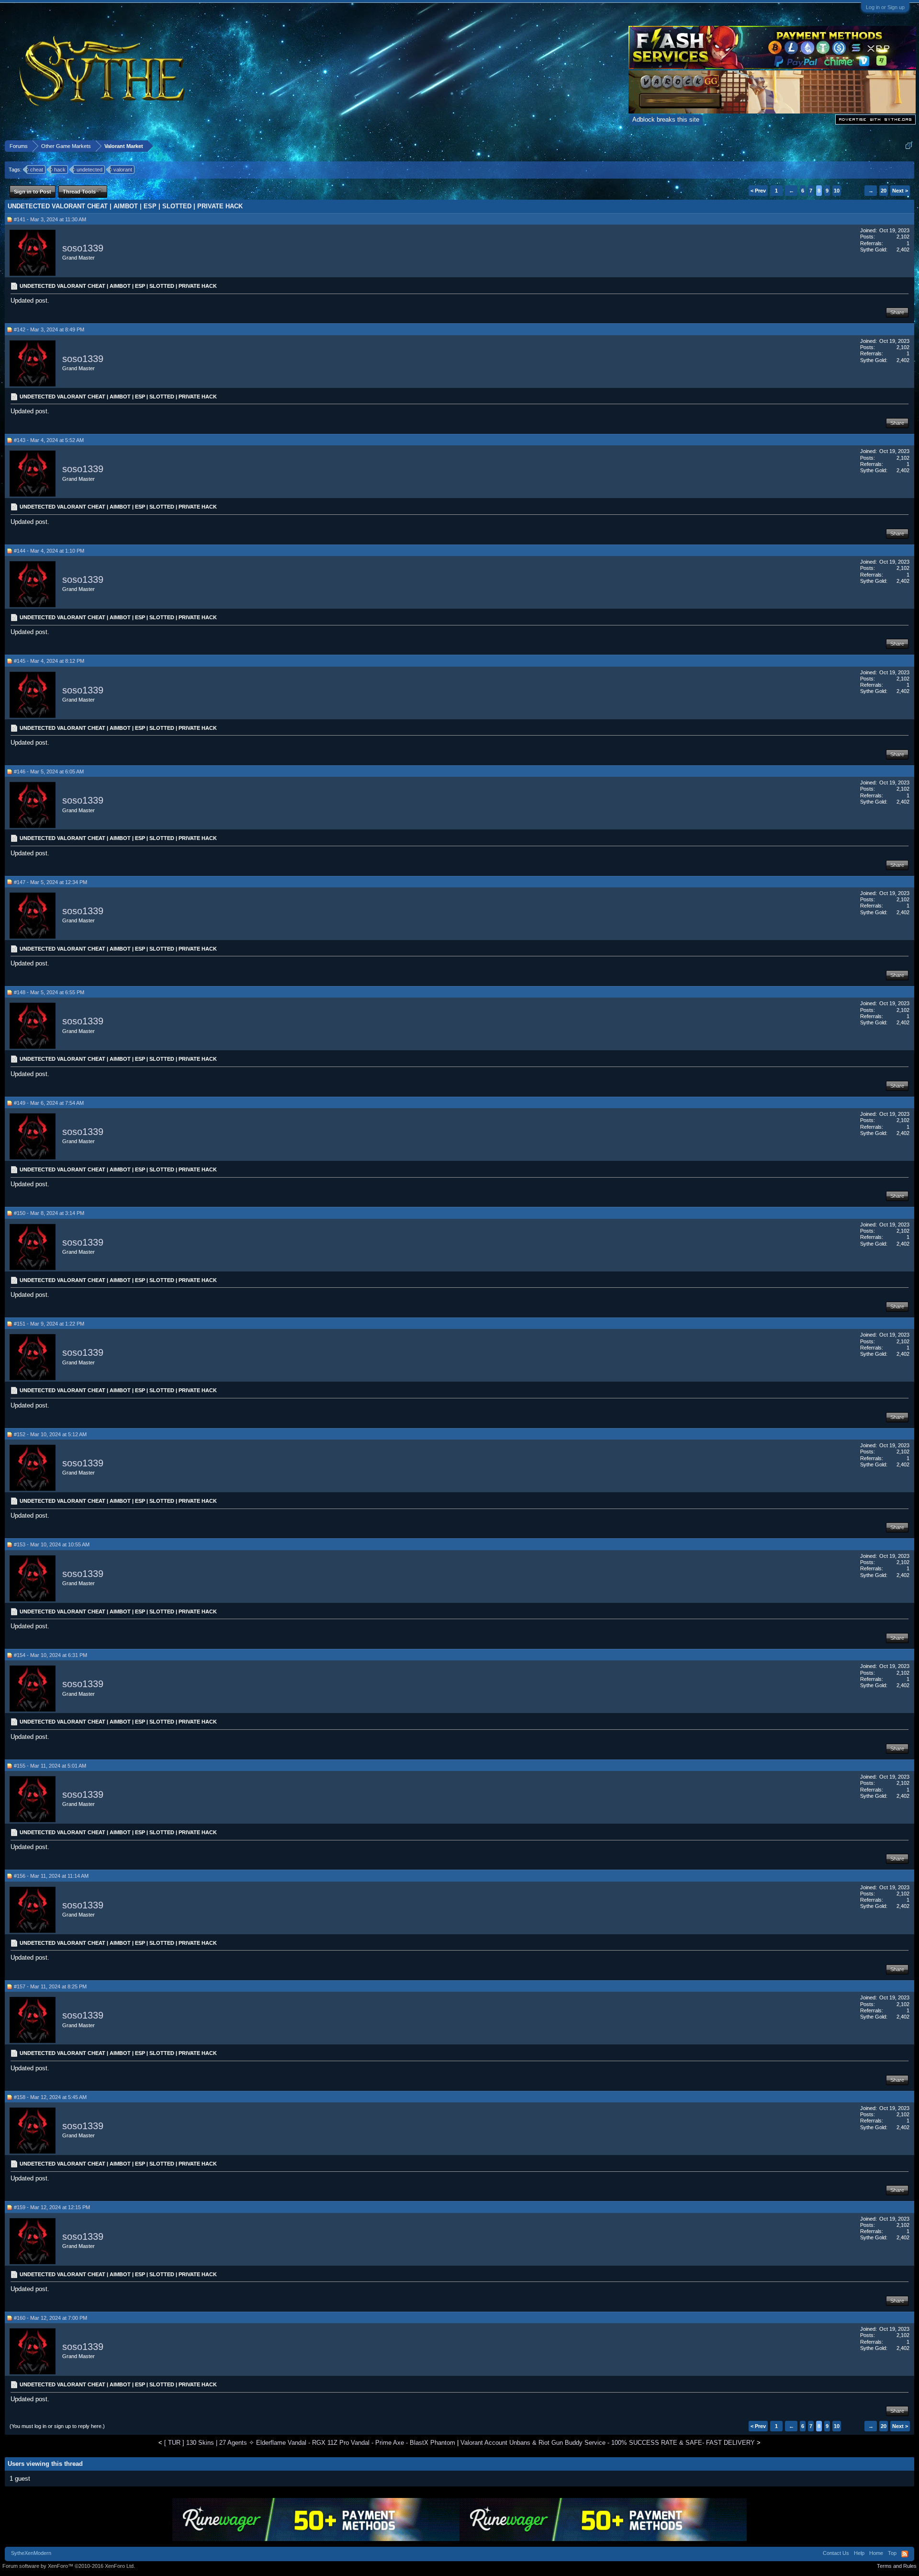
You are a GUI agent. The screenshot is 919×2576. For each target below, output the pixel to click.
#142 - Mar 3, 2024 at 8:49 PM (49, 329)
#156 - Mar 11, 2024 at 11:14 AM (51, 1876)
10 (837, 191)
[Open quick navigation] (909, 146)
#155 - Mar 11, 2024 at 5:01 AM (50, 1766)
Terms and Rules (897, 2566)
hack (60, 170)
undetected (90, 170)
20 (884, 191)
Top (892, 2553)
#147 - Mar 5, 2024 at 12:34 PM (50, 882)
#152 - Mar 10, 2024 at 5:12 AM (50, 1434)
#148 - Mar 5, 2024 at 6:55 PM (49, 992)
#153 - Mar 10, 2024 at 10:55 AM (52, 1544)
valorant (123, 170)
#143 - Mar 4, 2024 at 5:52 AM (49, 440)
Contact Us (836, 2553)
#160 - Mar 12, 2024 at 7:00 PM (50, 2318)
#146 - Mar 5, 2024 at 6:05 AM (49, 772)
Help (859, 2553)
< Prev (758, 191)
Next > (900, 191)
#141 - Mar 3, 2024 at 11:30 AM (50, 219)
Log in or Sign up (885, 7)
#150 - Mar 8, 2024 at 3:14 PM (49, 1213)
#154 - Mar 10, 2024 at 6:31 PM (50, 1655)
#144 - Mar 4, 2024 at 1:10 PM (49, 551)
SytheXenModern (31, 2553)
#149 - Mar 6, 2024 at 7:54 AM (49, 1103)
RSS (905, 2554)
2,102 (903, 237)
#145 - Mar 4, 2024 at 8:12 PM (49, 661)
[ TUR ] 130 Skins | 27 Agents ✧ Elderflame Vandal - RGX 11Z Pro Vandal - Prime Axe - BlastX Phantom (310, 2443)
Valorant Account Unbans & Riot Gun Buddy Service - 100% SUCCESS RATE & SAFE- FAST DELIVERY (608, 2443)
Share (897, 312)
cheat (37, 170)
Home (876, 2553)
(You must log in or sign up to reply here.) (57, 2426)
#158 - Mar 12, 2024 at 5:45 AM (50, 2097)
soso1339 (83, 248)
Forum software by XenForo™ (69, 2566)
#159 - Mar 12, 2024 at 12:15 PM (52, 2207)
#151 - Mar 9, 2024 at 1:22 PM (49, 1324)
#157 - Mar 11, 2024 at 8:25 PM (50, 1986)
